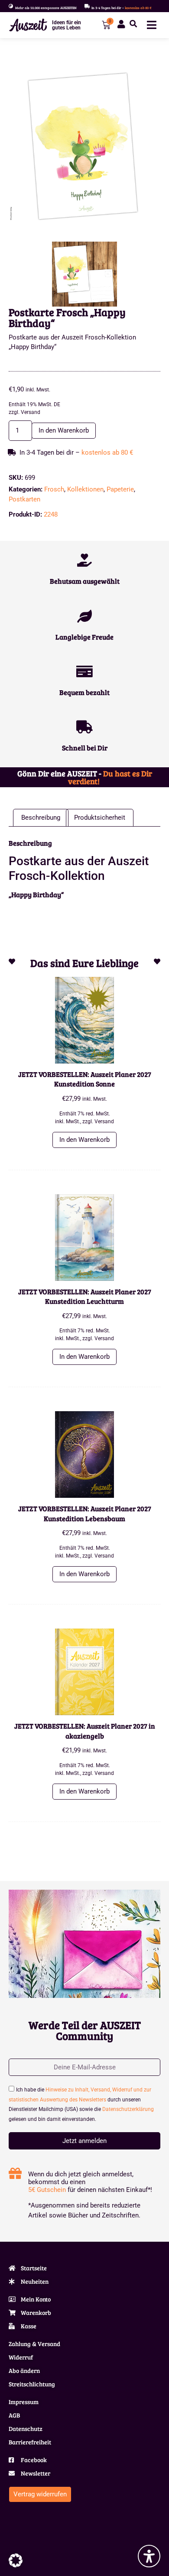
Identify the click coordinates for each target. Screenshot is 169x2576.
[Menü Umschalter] (152, 25)
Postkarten (24, 499)
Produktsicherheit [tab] (100, 818)
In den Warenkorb (64, 430)
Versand (31, 412)
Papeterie (120, 489)
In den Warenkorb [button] (84, 1140)
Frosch (54, 489)
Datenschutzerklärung (128, 2109)
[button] (133, 24)
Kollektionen (85, 489)
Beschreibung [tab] (41, 818)
